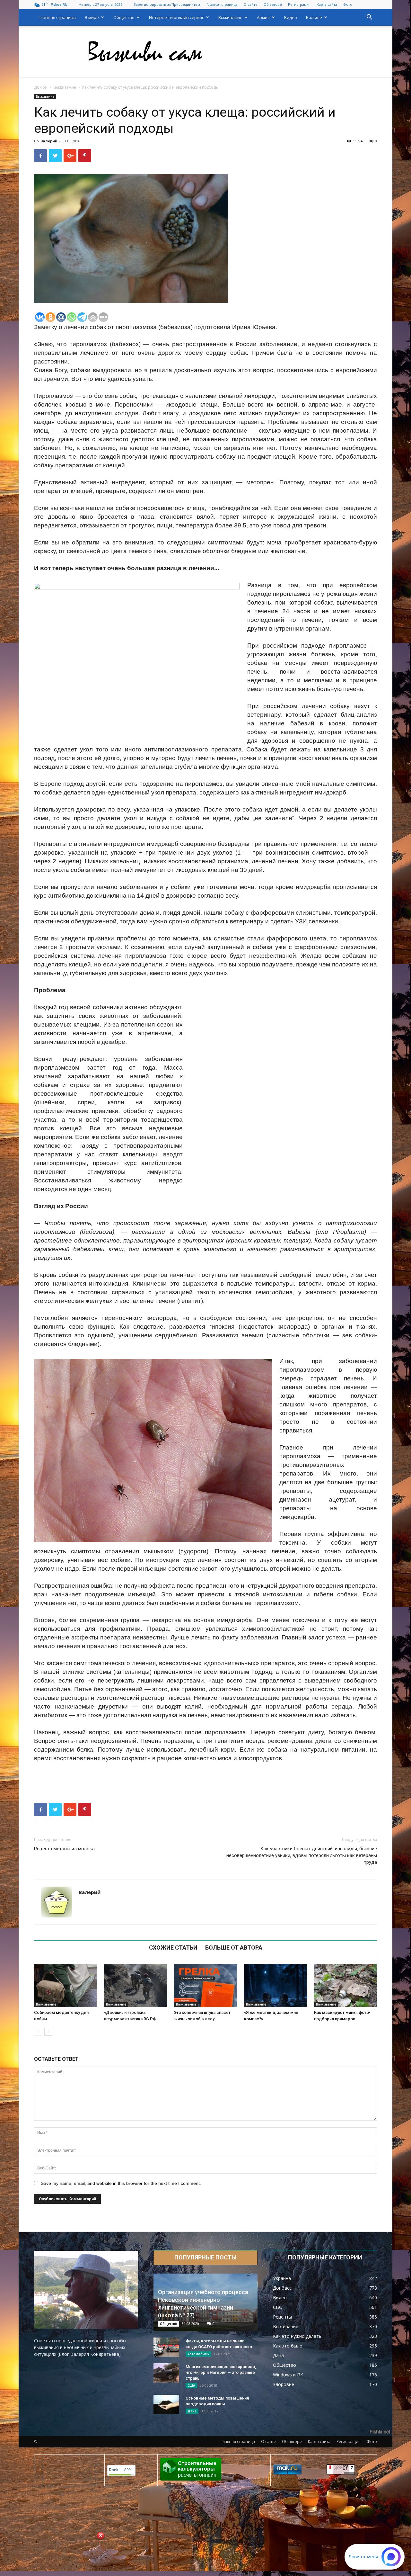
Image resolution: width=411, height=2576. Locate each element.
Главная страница (222, 4)
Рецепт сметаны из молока (64, 1849)
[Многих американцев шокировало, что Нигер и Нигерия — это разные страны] (166, 2373)
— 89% (121, 2470)
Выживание (230, 17)
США (191, 2385)
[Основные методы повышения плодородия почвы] (166, 2404)
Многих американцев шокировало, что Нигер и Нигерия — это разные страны (221, 2372)
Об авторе (273, 4)
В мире (92, 17)
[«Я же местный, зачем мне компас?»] (275, 1985)
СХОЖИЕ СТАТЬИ (173, 1948)
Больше (314, 17)
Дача (192, 2411)
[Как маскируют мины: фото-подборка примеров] (345, 1985)
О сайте (251, 4)
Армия (263, 17)
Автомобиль (198, 2354)
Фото (348, 4)
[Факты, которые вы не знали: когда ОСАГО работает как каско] (166, 2347)
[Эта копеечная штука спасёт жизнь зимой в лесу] (205, 1985)
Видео (291, 17)
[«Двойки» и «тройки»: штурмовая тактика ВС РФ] (136, 1985)
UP (197, 2566)
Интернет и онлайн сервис (176, 17)
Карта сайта (327, 4)
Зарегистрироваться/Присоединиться (167, 4)
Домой (41, 87)
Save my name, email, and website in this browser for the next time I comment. (121, 2183)
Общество (124, 17)
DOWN (214, 2566)
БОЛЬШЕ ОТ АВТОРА (234, 1948)
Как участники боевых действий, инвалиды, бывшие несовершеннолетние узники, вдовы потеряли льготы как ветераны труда (302, 1855)
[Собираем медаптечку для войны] (66, 1985)
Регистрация (299, 4)
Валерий (49, 141)
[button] (369, 18)
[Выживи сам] (205, 52)
